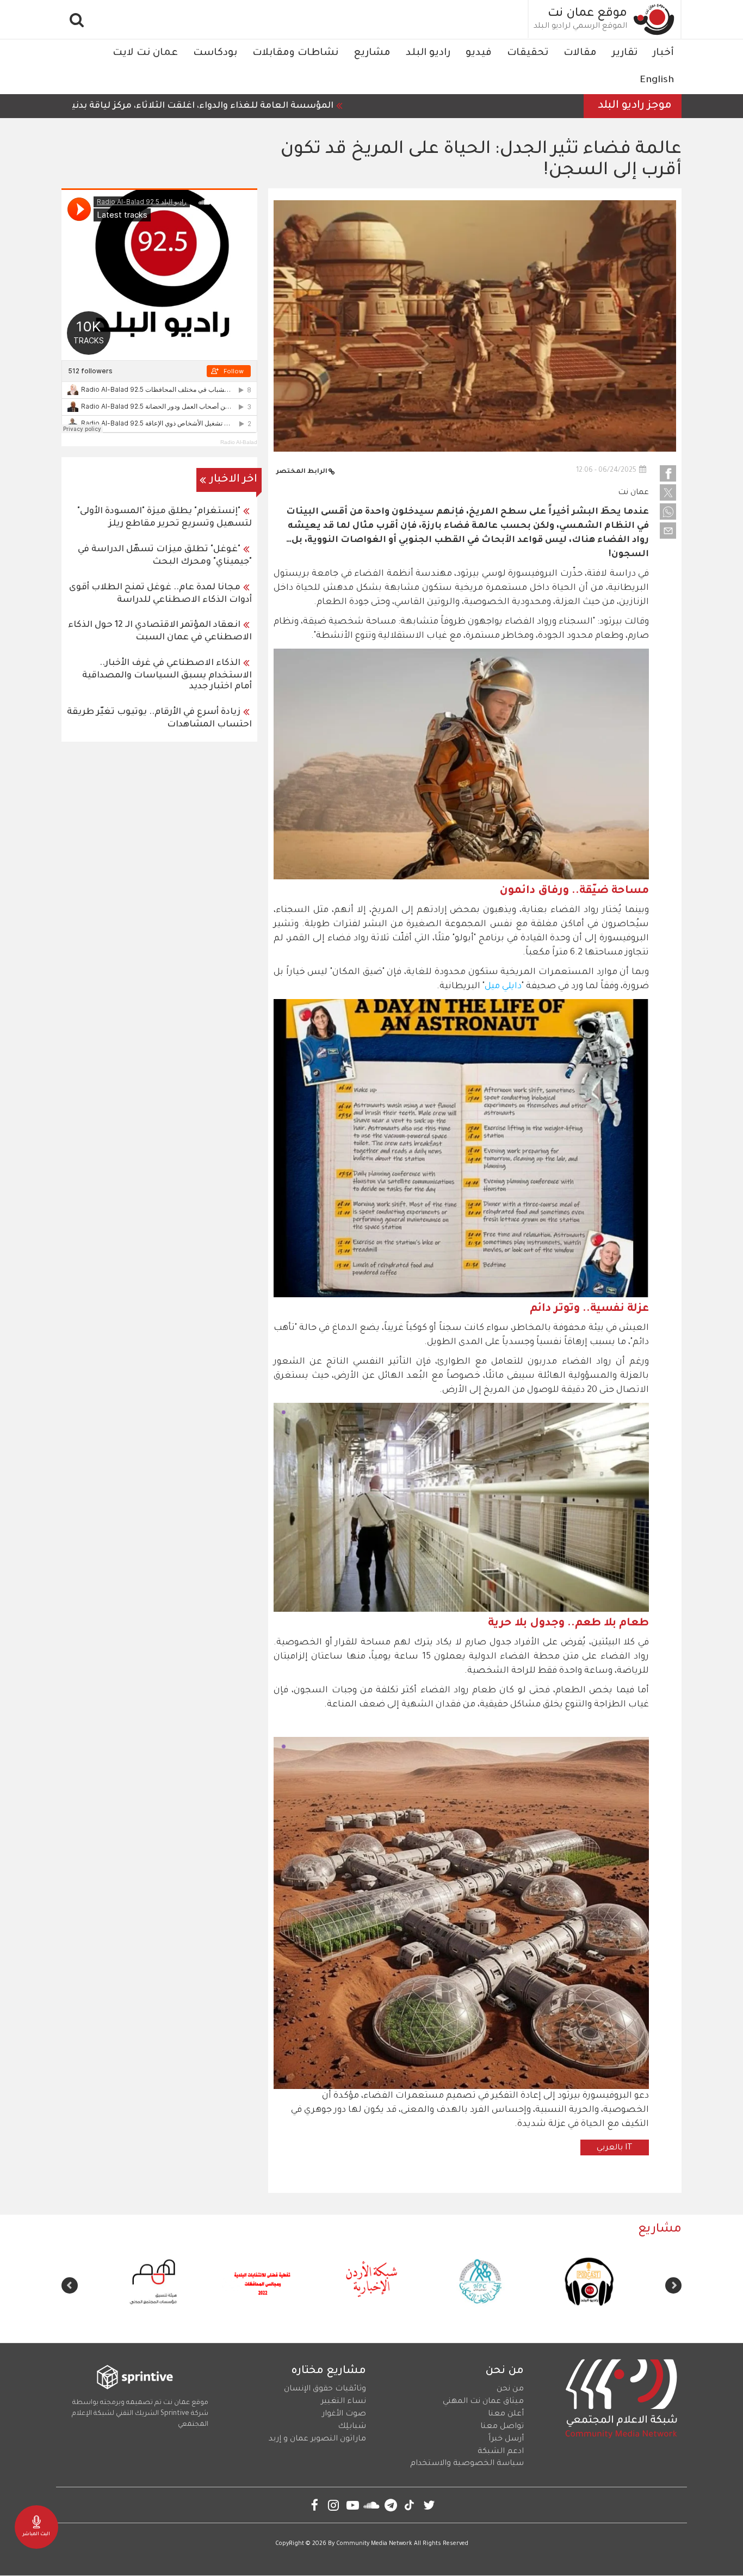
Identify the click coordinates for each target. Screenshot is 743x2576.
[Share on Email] (668, 531)
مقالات (580, 53)
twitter (429, 2505)
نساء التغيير (343, 2402)
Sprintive (175, 2414)
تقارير (625, 53)
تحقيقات (528, 53)
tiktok (410, 2505)
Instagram (334, 2505)
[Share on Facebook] (668, 473)
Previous (673, 2285)
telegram (391, 2505)
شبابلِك (352, 2427)
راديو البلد (428, 53)
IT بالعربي (615, 2148)
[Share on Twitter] (668, 492)
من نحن (510, 2389)
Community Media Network (374, 2544)
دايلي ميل (503, 987)
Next (70, 2285)
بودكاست (215, 53)
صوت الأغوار (344, 2414)
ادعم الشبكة (501, 2452)
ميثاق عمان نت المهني (483, 2402)
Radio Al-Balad (239, 442)
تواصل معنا (502, 2427)
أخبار (663, 53)
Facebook (315, 2505)
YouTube (353, 2505)
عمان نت (633, 493)
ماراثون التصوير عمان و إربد (317, 2439)
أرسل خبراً (506, 2439)
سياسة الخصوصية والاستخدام (467, 2464)
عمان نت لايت (145, 53)
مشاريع (372, 53)
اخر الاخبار (234, 480)
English (657, 81)
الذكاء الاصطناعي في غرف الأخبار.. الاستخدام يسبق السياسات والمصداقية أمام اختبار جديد (167, 675)
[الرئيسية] (654, 19)
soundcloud (372, 2505)
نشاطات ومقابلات (295, 53)
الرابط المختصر (302, 472)
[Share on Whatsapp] (668, 511)
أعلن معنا (506, 2414)
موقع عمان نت (587, 14)
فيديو (479, 53)
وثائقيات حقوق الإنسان (325, 2389)
